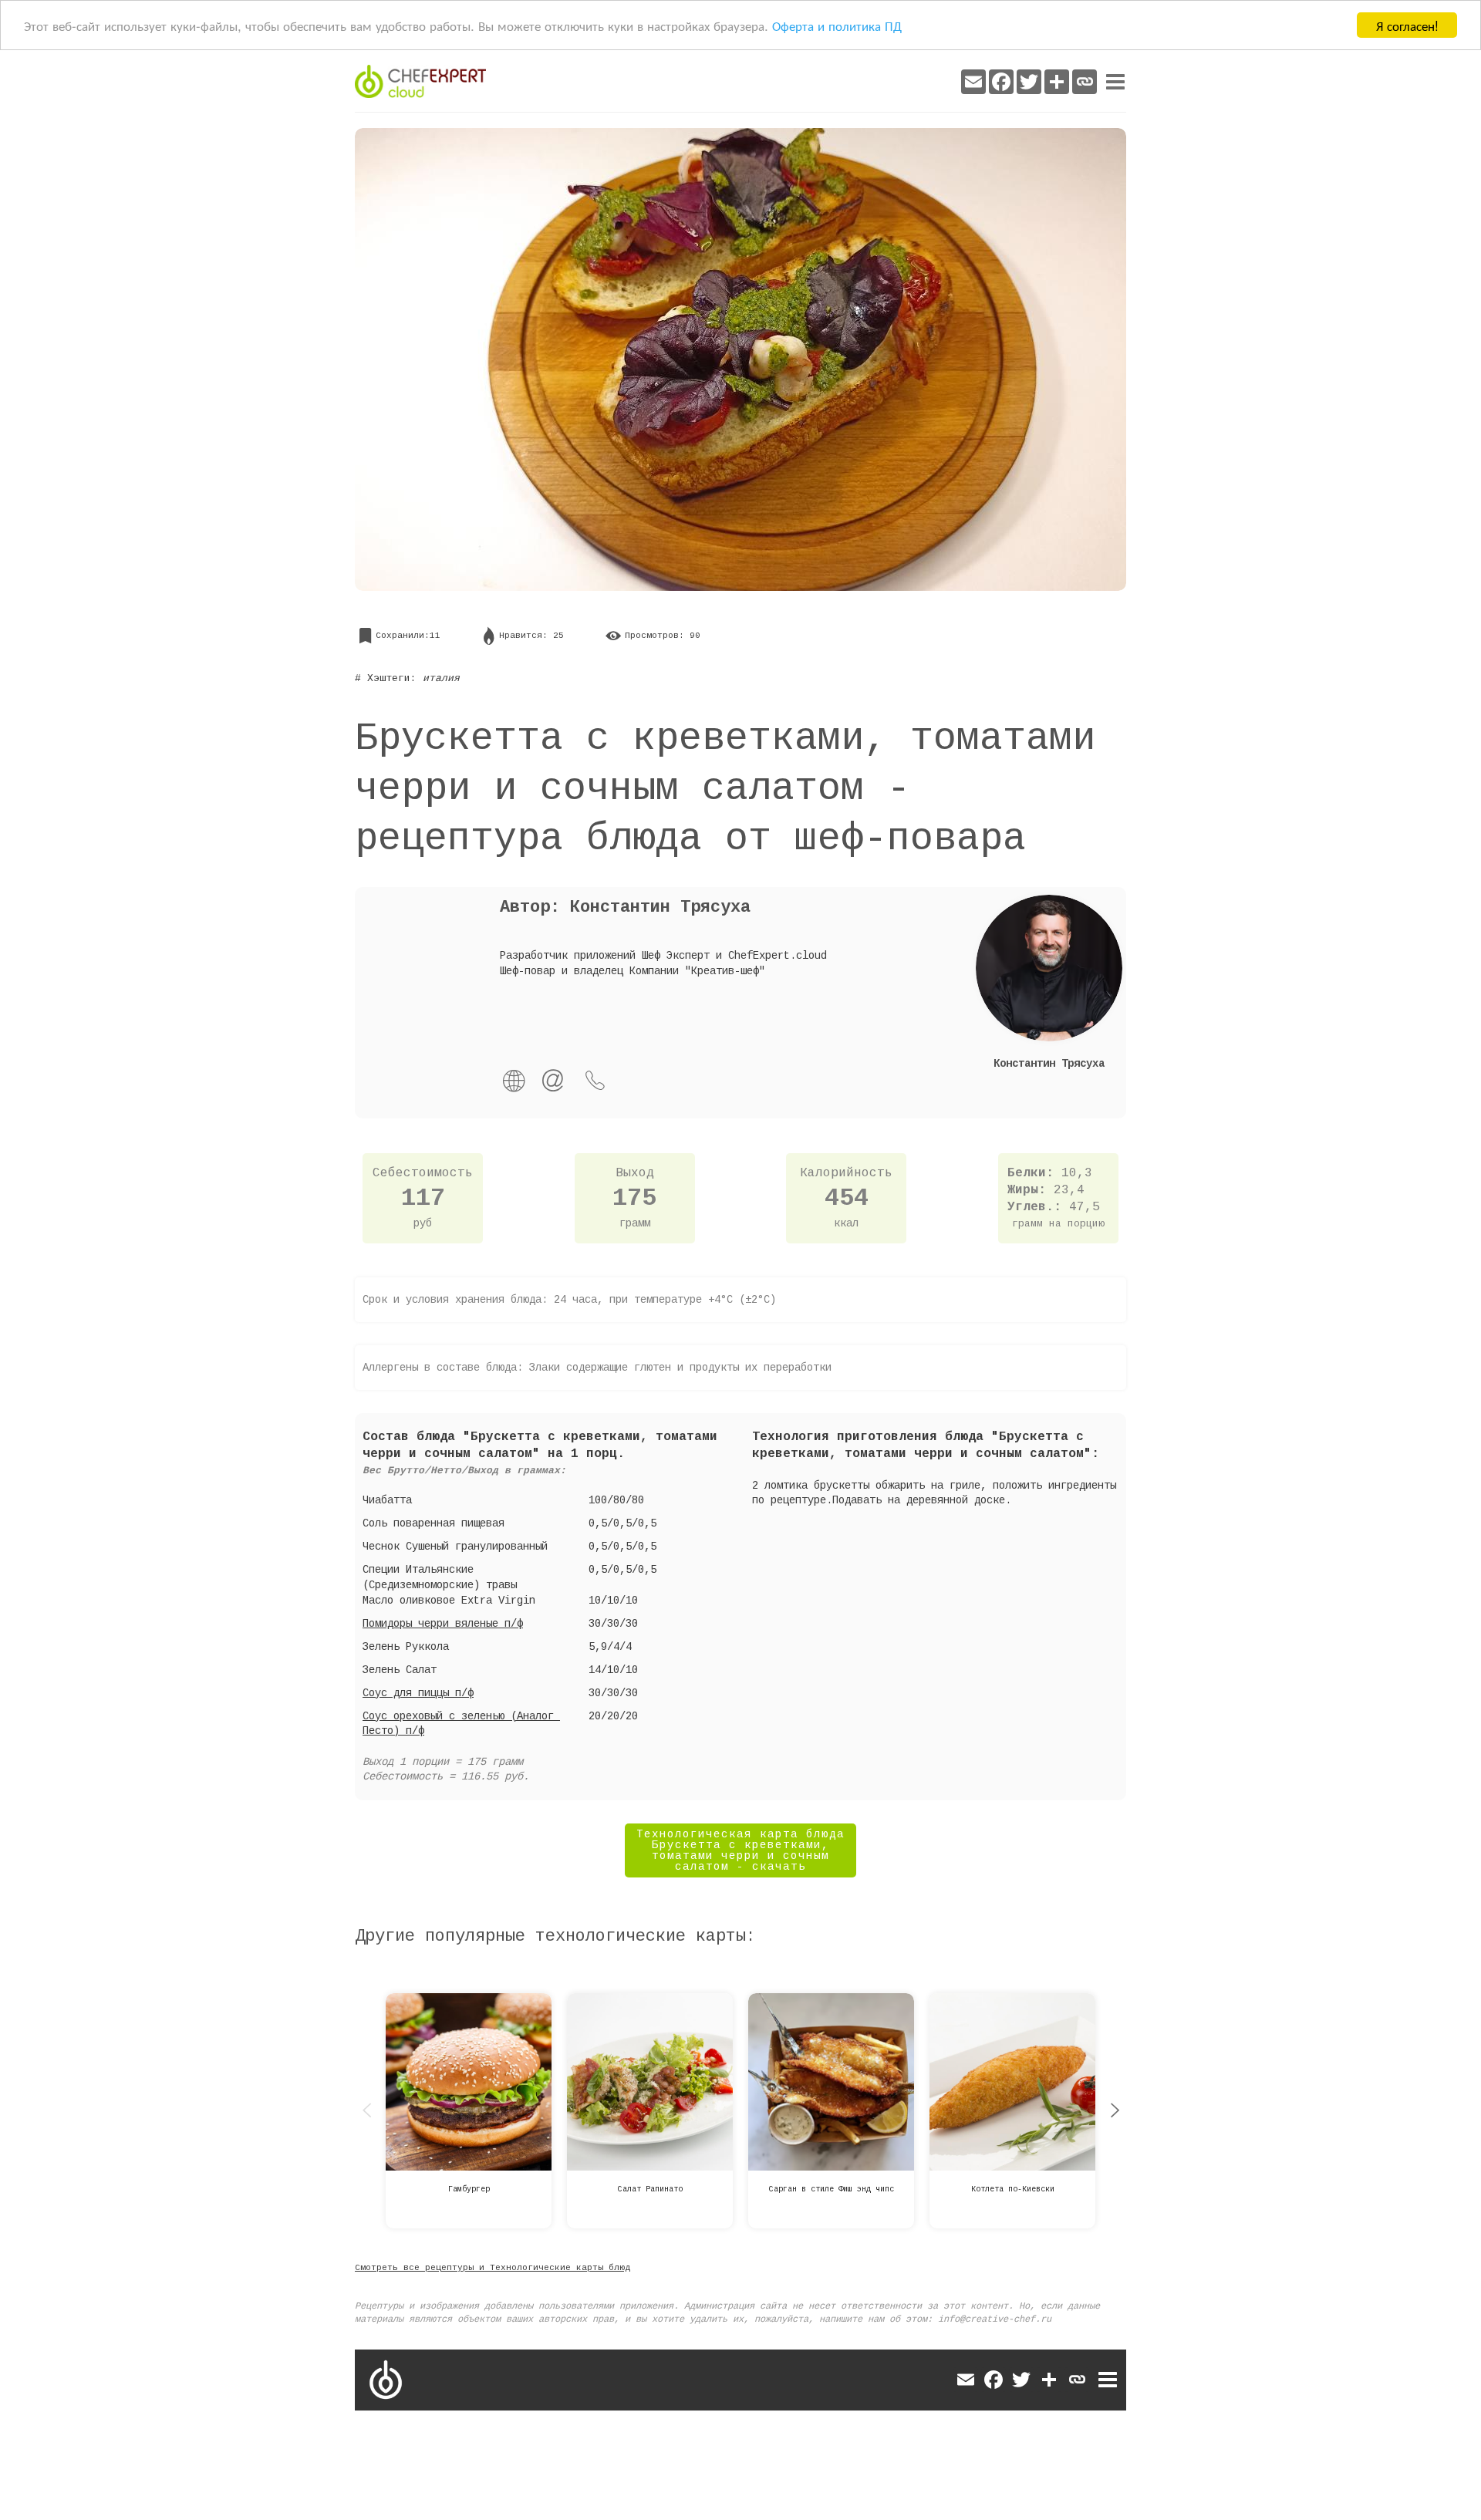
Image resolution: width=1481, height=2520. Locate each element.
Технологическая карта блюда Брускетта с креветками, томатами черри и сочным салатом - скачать (740, 1850)
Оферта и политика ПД (837, 26)
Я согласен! (1407, 25)
